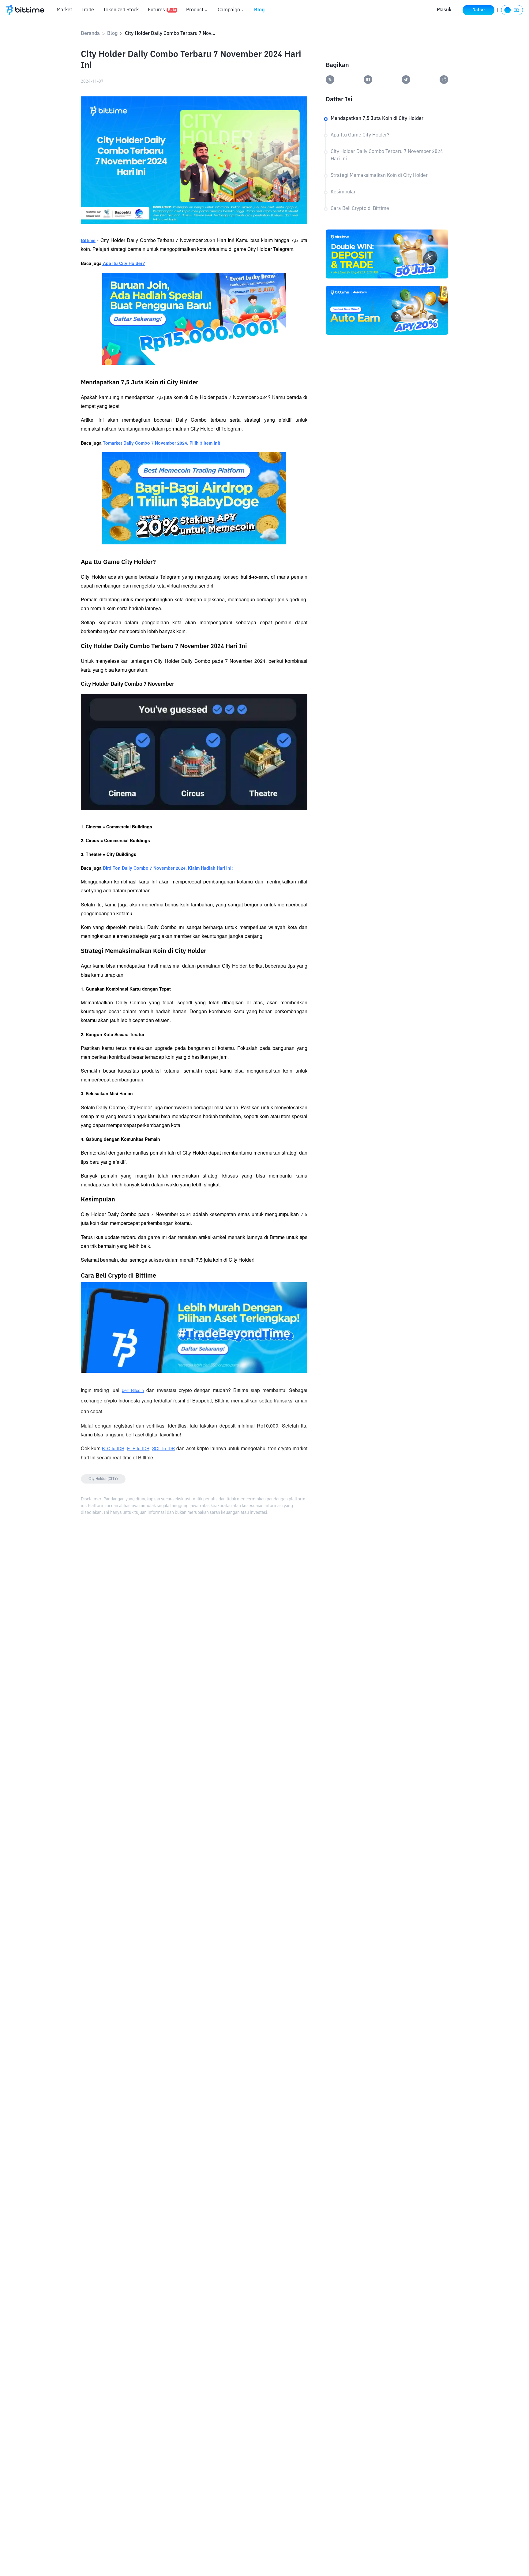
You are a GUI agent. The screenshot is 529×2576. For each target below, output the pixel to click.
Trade (88, 10)
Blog (259, 10)
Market (64, 10)
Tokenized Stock (121, 10)
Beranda (90, 34)
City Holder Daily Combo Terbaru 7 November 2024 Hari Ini (171, 34)
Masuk (444, 10)
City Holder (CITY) (103, 1479)
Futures (162, 10)
